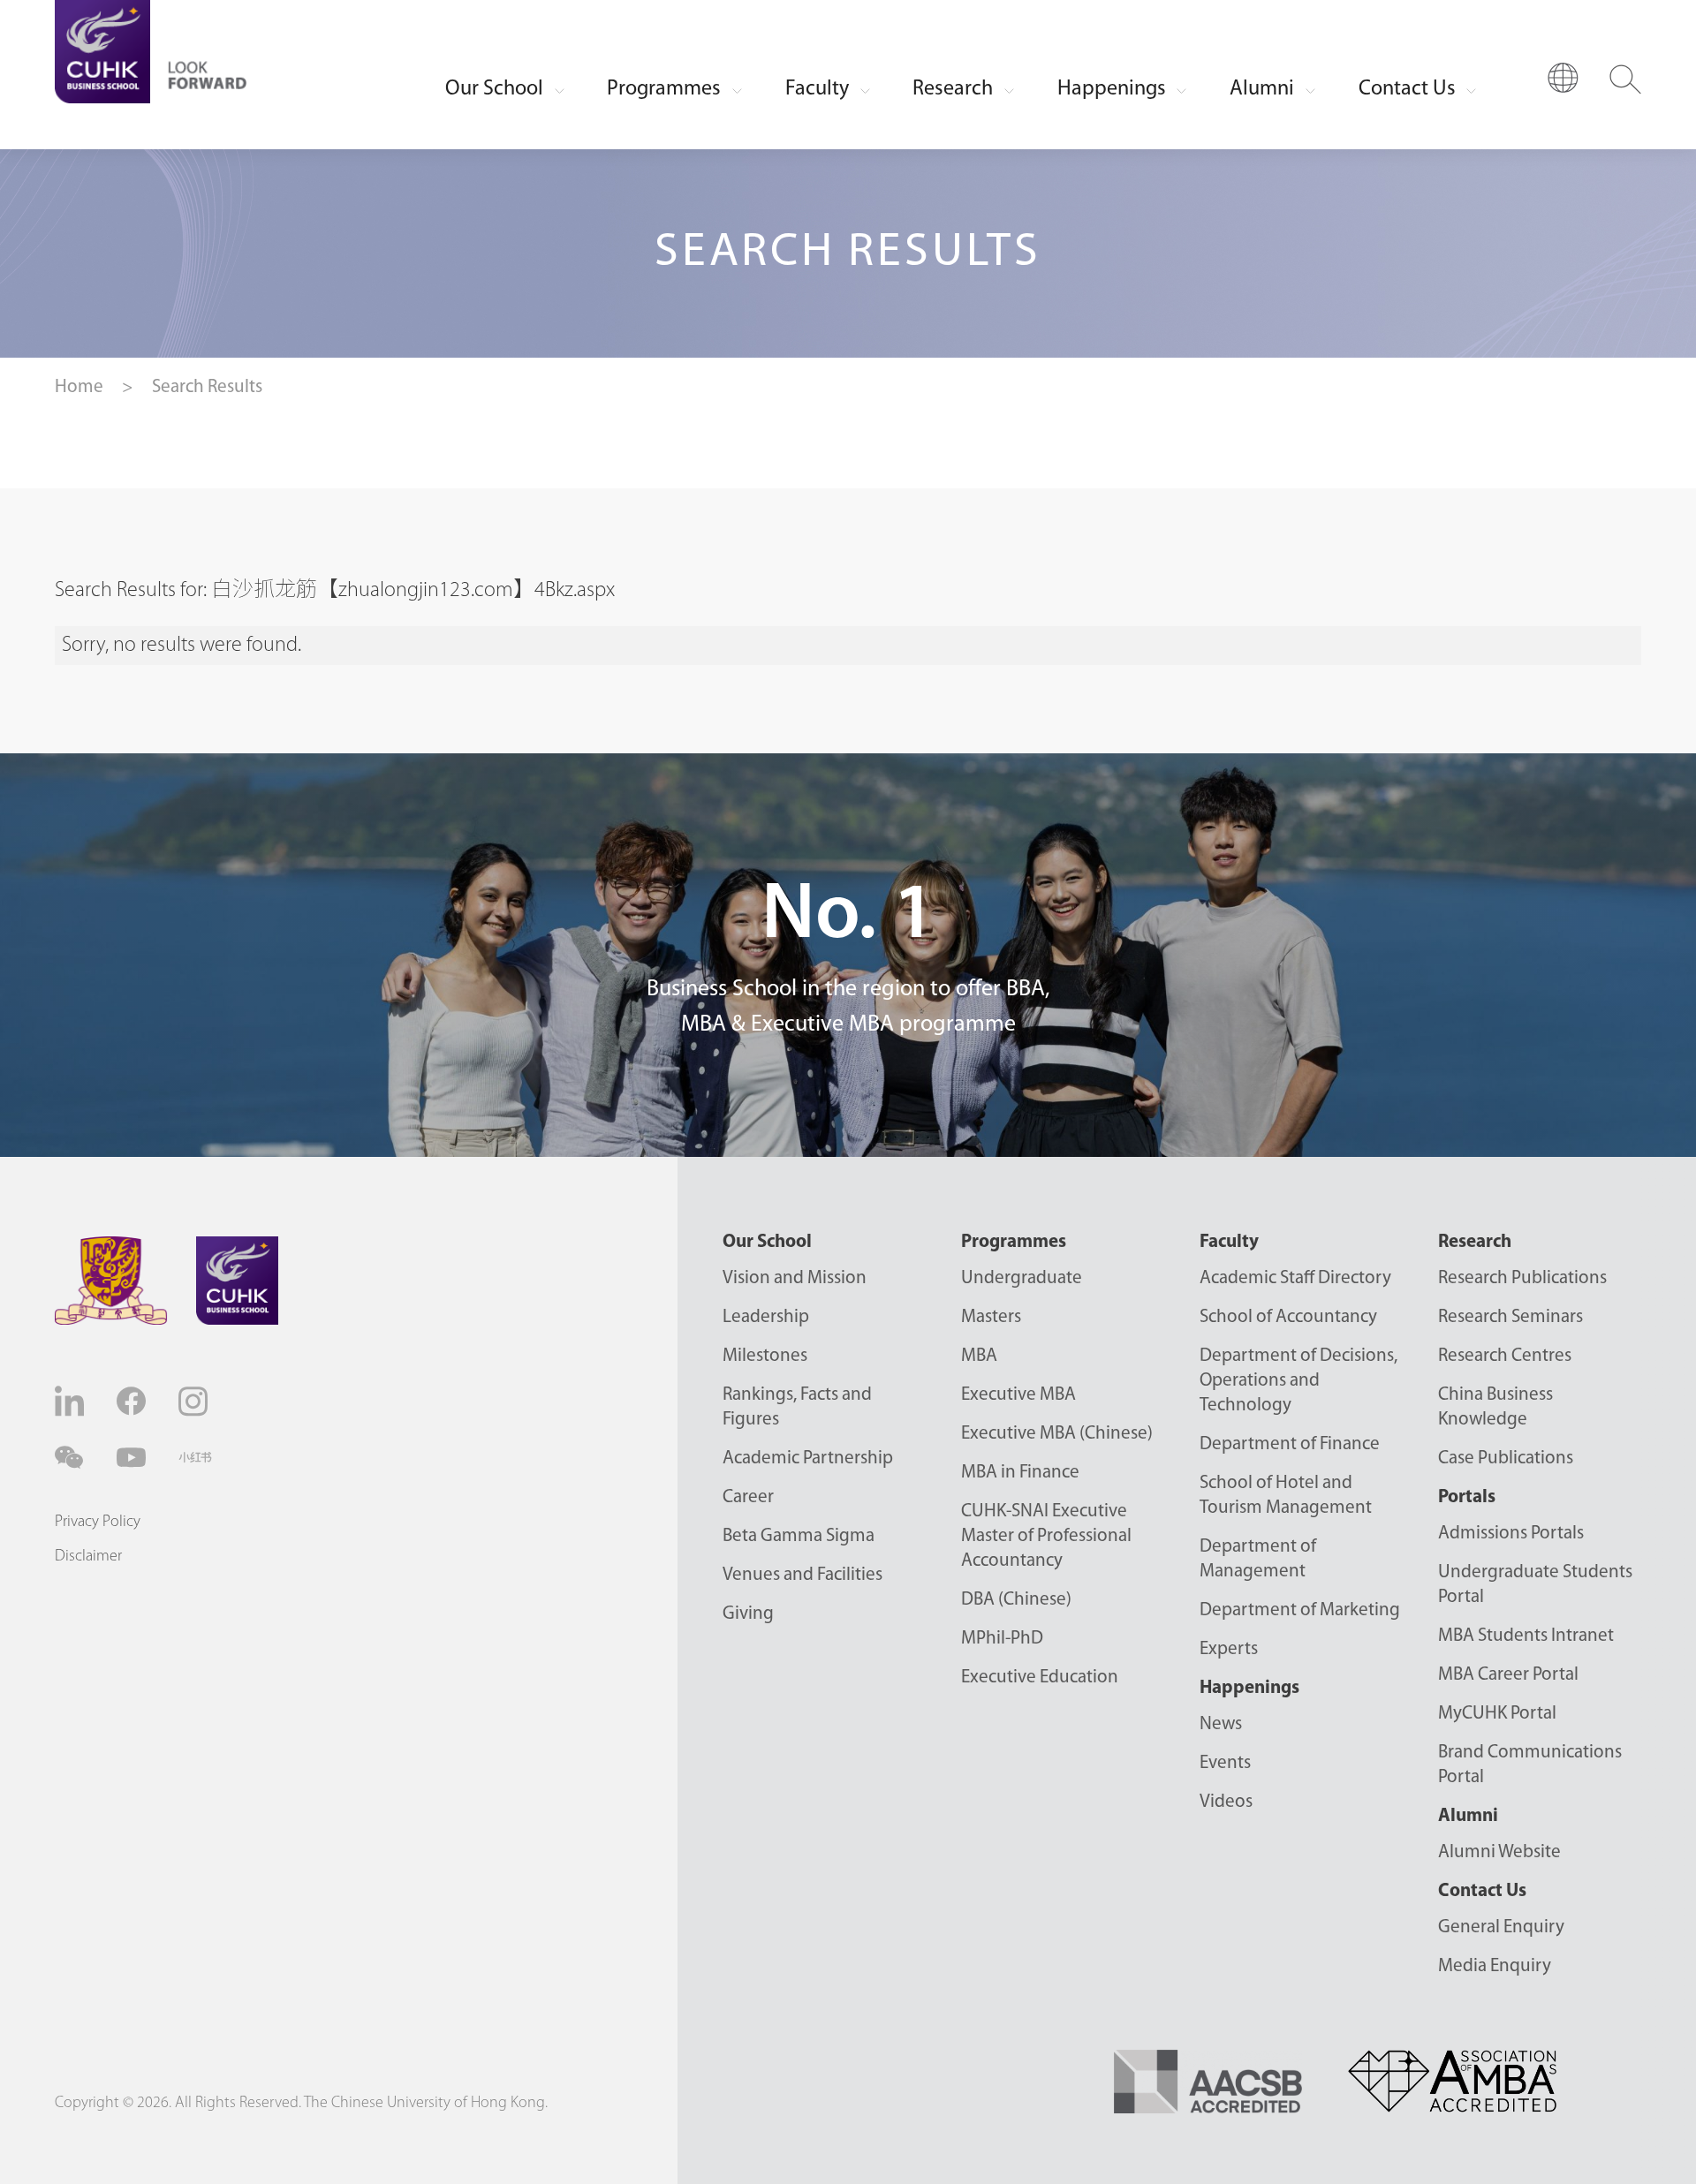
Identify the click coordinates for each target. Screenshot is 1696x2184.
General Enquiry (1501, 1927)
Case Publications (1506, 1459)
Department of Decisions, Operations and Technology (1298, 1381)
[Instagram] (195, 1402)
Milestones (765, 1356)
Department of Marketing (1300, 1610)
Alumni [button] (1262, 89)
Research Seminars (1510, 1317)
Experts (1229, 1649)
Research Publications (1522, 1278)
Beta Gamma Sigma (799, 1536)
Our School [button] (494, 89)
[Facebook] (133, 1401)
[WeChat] (72, 1458)
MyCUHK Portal (1497, 1714)
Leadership (766, 1317)
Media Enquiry (1495, 1966)
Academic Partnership (808, 1459)
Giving (748, 1614)
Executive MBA (1018, 1395)
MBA (979, 1356)
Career (748, 1497)
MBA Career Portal (1508, 1675)
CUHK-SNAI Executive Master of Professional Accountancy (1046, 1536)
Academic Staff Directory (1295, 1278)
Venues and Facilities (803, 1575)
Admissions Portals (1511, 1534)
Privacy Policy (98, 1523)
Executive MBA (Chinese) (1057, 1434)
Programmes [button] (664, 89)
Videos (1226, 1802)
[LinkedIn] (72, 1401)
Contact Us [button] (1407, 89)
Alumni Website (1499, 1852)
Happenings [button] (1112, 89)
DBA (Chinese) (1016, 1600)
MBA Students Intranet (1526, 1636)
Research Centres (1505, 1356)
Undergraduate (1022, 1278)
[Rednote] (195, 1457)
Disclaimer (88, 1557)
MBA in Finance (1020, 1473)
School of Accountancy (1288, 1317)
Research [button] (953, 89)
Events (1225, 1763)
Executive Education (1040, 1678)
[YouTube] (133, 1458)
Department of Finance (1290, 1444)
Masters (991, 1317)
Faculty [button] (817, 89)
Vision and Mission (795, 1278)
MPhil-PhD (1002, 1639)
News (1221, 1724)
